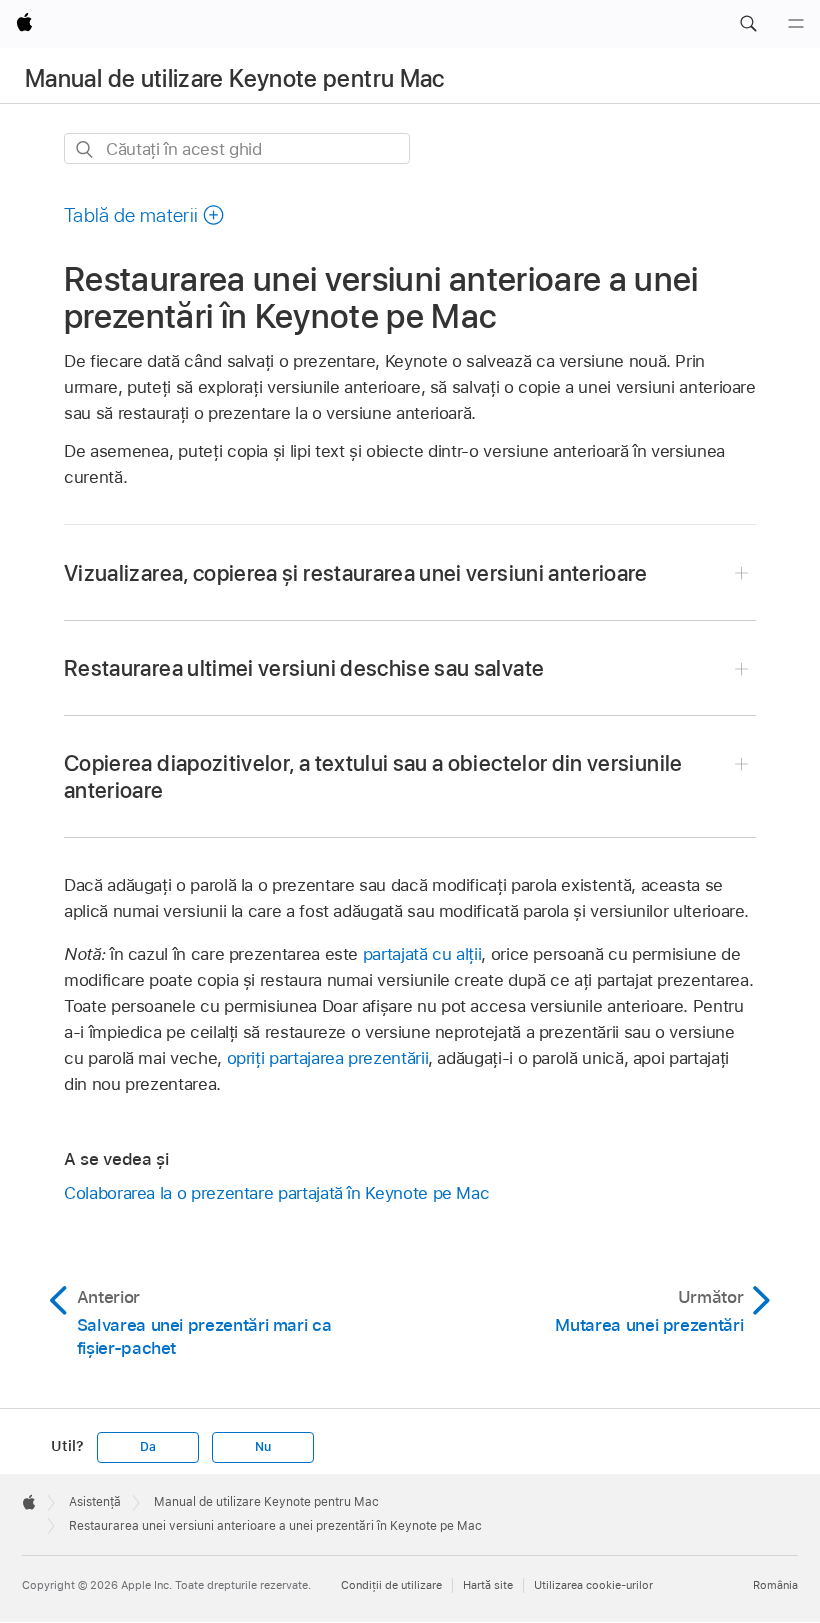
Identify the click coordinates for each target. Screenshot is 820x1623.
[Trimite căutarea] (85, 149)
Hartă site (488, 1585)
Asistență (95, 1502)
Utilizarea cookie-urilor (593, 1585)
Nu (263, 1447)
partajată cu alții (422, 954)
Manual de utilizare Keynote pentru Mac (235, 78)
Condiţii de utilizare (391, 1585)
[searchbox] (237, 148)
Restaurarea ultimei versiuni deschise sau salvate (304, 668)
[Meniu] (796, 24)
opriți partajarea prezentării (328, 1058)
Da (148, 1447)
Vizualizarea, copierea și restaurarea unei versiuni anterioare (356, 573)
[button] (748, 24)
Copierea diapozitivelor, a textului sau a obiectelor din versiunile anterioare (373, 776)
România (775, 1585)
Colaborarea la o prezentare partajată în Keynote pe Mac (276, 1193)
